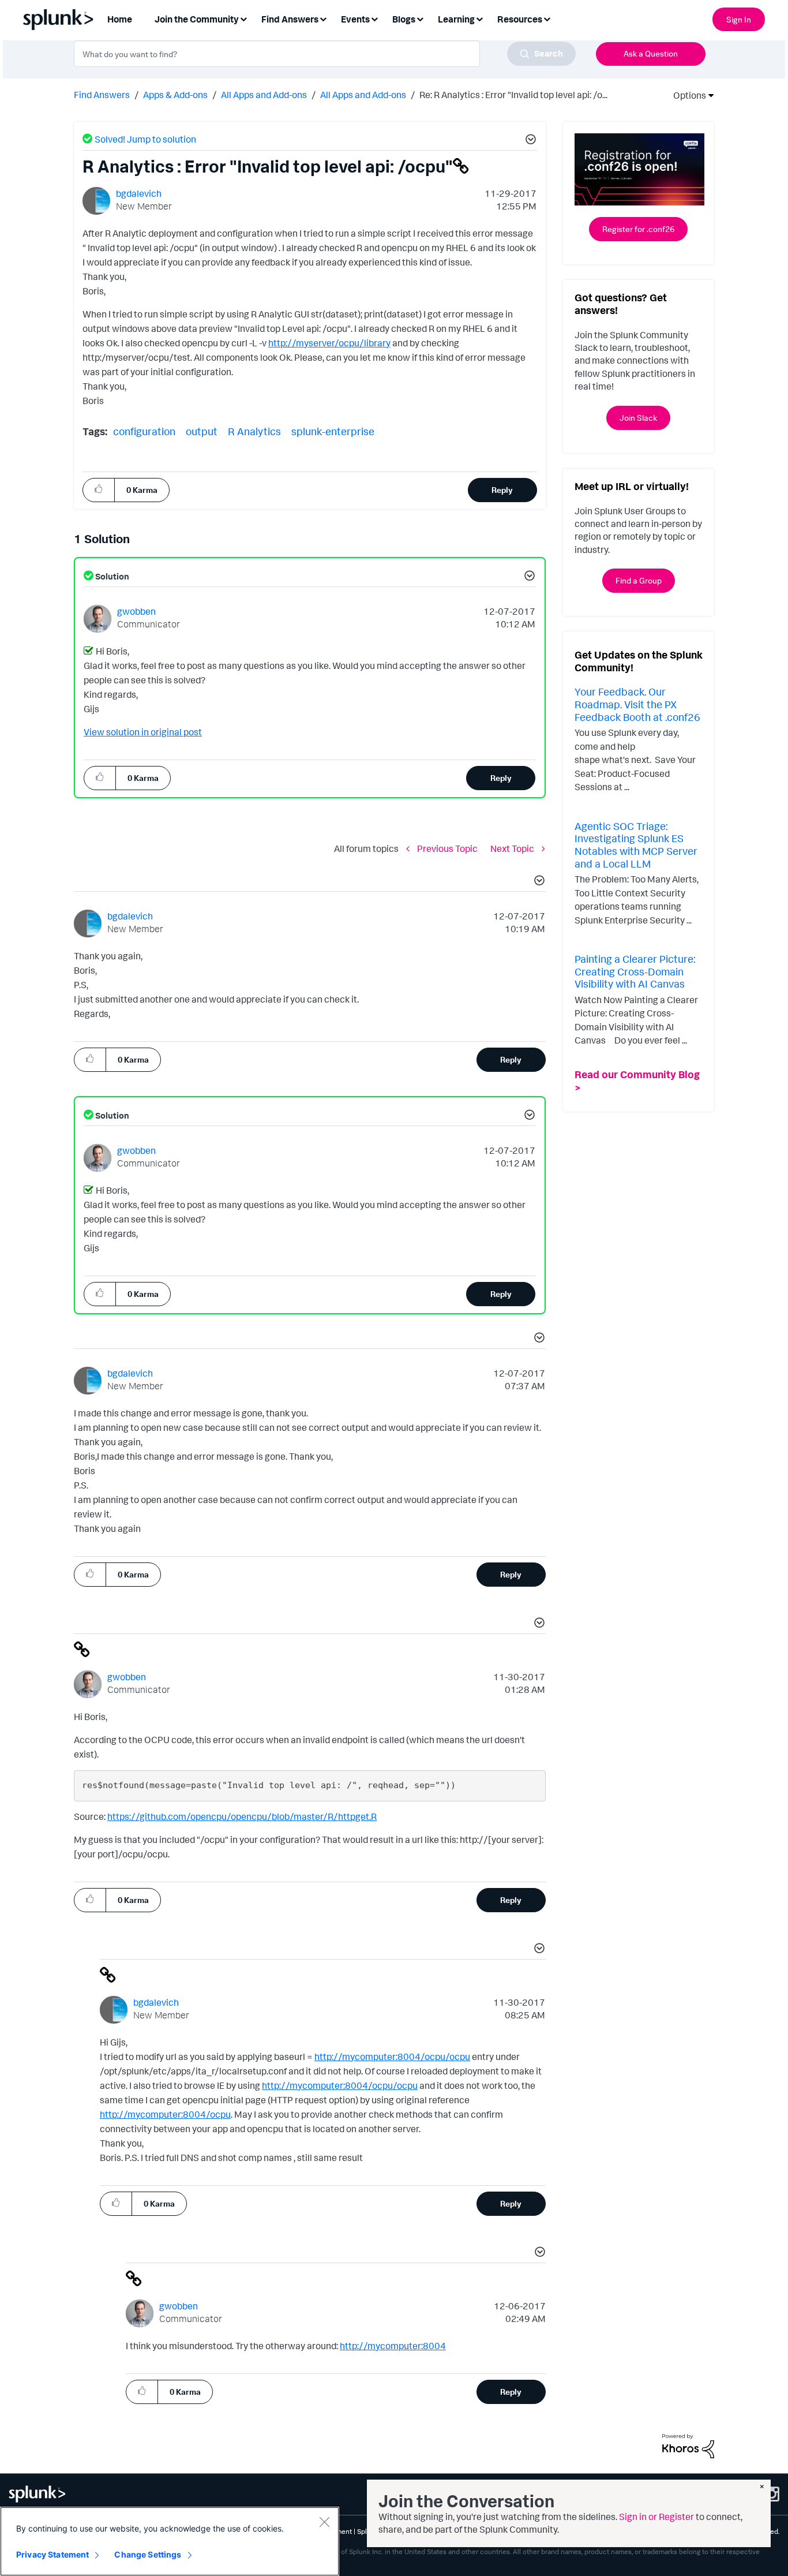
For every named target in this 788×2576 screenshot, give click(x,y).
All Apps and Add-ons (264, 95)
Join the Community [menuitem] (197, 19)
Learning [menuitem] (456, 19)
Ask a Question (651, 53)
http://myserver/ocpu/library (329, 343)
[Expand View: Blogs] (420, 18)
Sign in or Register (656, 2517)
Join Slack (638, 418)
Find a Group (639, 580)
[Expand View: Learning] (479, 18)
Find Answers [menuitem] (290, 19)
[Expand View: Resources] (547, 18)
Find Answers (102, 95)
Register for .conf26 (638, 229)
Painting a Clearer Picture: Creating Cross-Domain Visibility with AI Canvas (635, 971)
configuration (144, 431)
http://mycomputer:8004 (393, 2346)
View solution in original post (143, 732)
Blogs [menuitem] (404, 19)
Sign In (739, 19)
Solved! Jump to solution (145, 139)
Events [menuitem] (355, 19)
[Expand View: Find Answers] (323, 18)
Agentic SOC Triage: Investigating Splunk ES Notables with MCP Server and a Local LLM (636, 845)
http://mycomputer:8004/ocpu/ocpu (392, 2057)
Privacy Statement (52, 2554)
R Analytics (254, 431)
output (202, 431)
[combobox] (325, 54)
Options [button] (686, 95)
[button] (529, 141)
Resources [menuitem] (520, 19)
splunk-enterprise (333, 431)
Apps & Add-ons (175, 95)
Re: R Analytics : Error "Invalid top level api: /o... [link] (513, 95)
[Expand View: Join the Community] (243, 18)
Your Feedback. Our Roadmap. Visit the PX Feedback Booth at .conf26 (637, 704)
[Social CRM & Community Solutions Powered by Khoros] (688, 2445)
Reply (502, 490)
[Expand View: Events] (374, 18)
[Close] (324, 2522)
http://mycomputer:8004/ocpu (165, 2114)
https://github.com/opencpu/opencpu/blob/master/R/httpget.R (242, 1816)
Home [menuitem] (120, 19)
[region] (170, 2541)
